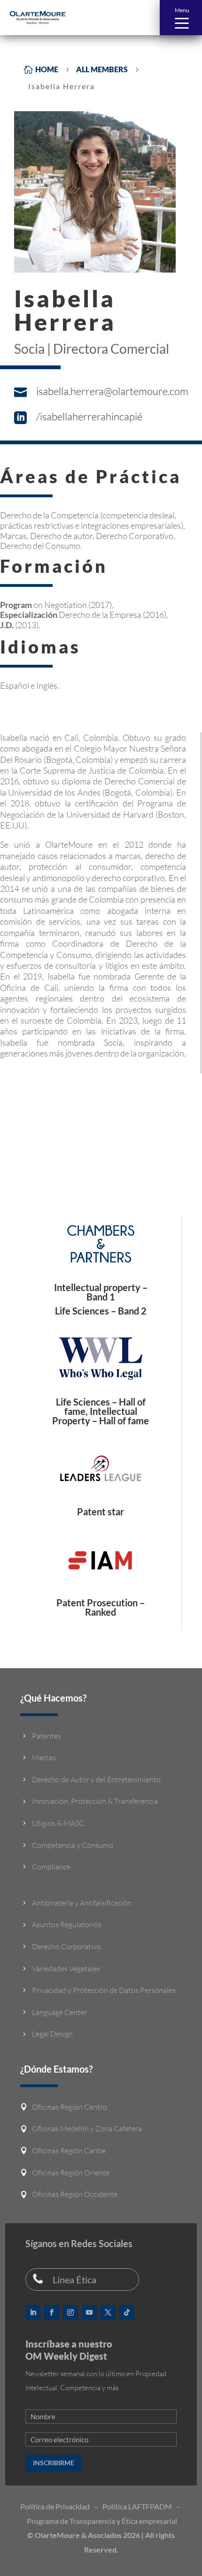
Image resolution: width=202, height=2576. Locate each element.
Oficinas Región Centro (70, 2107)
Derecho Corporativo (66, 1946)
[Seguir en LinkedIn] (33, 2312)
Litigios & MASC (58, 1823)
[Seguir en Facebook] (52, 2312)
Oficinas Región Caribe (69, 2150)
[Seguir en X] (108, 2312)
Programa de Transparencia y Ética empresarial (102, 2521)
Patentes (47, 1736)
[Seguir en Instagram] (70, 2312)
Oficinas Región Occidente (75, 2194)
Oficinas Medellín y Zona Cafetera (87, 2128)
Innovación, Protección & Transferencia (95, 1801)
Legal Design (52, 2034)
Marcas (44, 1757)
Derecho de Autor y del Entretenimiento (96, 1779)
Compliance (51, 1867)
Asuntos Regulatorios (67, 1924)
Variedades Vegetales (66, 1968)
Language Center (59, 2012)
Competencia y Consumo (73, 1845)
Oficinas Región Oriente (71, 2173)
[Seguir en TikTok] (127, 2312)
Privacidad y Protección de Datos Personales (104, 1990)
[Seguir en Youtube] (89, 2312)
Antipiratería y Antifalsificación (82, 1903)
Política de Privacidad (55, 2506)
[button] (181, 18)
